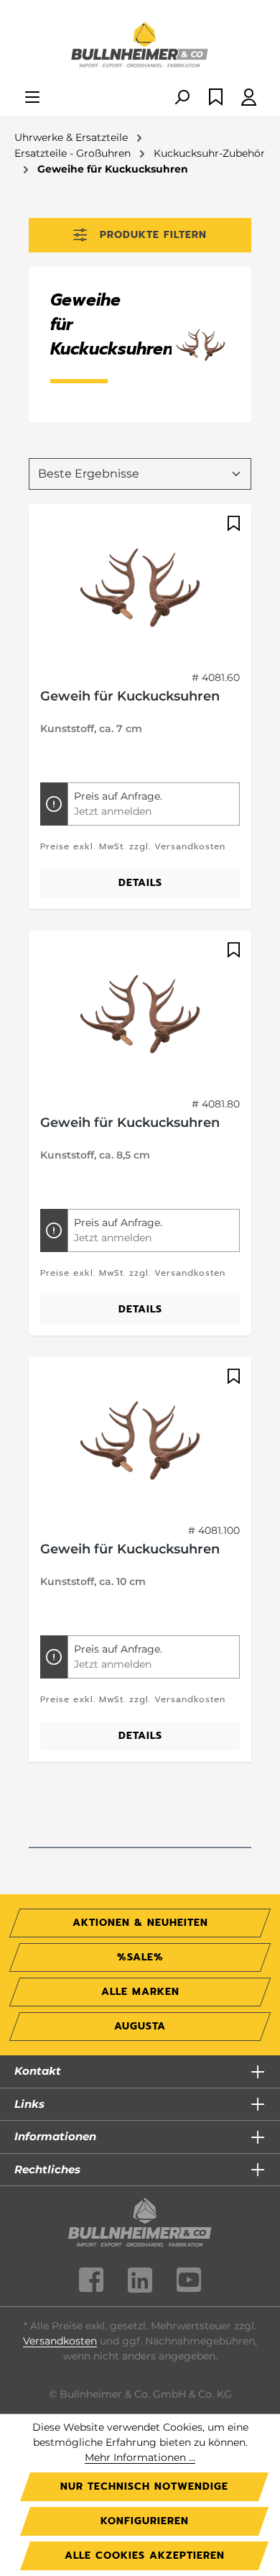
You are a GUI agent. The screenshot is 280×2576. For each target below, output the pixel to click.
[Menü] (32, 98)
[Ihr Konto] (249, 98)
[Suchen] (182, 98)
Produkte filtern (153, 235)
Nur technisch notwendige (144, 2486)
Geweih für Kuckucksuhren (130, 696)
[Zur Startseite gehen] (140, 46)
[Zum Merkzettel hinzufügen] (232, 524)
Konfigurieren (145, 2521)
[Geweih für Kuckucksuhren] (140, 588)
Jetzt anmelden (113, 811)
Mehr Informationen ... (140, 2457)
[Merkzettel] (216, 98)
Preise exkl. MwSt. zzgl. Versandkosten (133, 846)
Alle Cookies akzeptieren (145, 2556)
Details (140, 883)
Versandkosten (60, 2341)
